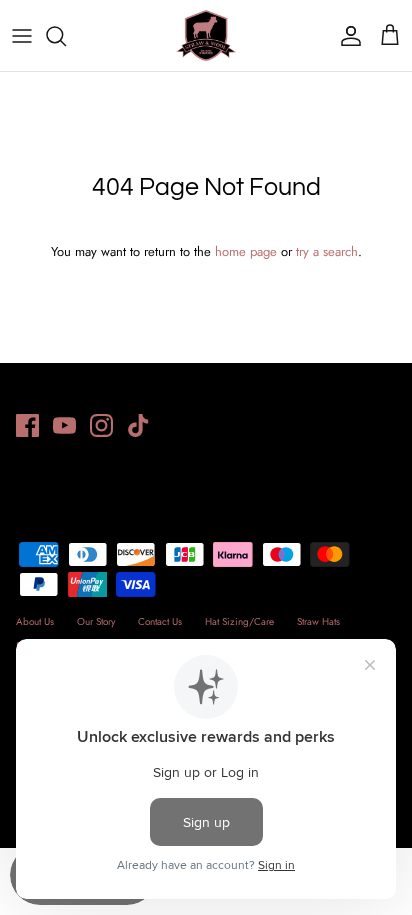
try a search (327, 251)
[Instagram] (101, 425)
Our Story (96, 621)
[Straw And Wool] (206, 35)
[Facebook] (27, 425)
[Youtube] (64, 425)
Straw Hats (318, 621)
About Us (35, 621)
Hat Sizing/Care (239, 621)
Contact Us (160, 621)
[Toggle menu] (22, 36)
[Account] (346, 36)
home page (246, 251)
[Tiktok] (138, 425)
